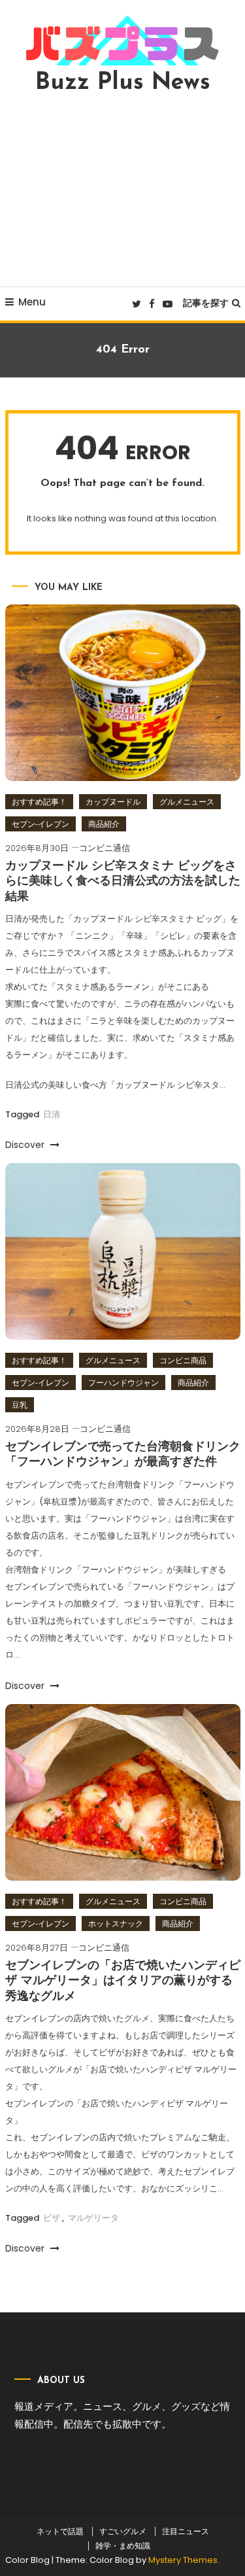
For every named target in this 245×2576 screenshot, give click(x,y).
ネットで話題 (60, 2532)
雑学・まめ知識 (123, 2546)
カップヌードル (113, 802)
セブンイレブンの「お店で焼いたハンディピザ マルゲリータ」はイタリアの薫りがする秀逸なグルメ (123, 1982)
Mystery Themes (183, 2560)
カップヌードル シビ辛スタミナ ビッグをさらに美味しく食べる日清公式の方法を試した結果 (123, 882)
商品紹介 (104, 824)
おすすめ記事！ (39, 802)
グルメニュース (187, 802)
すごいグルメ (123, 2532)
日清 (52, 1114)
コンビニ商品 (183, 1360)
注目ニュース (186, 2532)
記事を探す (206, 303)
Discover (26, 1145)
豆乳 (20, 1405)
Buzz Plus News (123, 83)
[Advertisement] (122, 190)
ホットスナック (116, 1923)
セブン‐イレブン (41, 824)
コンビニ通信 (105, 848)
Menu (32, 302)
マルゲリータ (93, 2218)
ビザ (52, 2218)
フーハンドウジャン (123, 1383)
